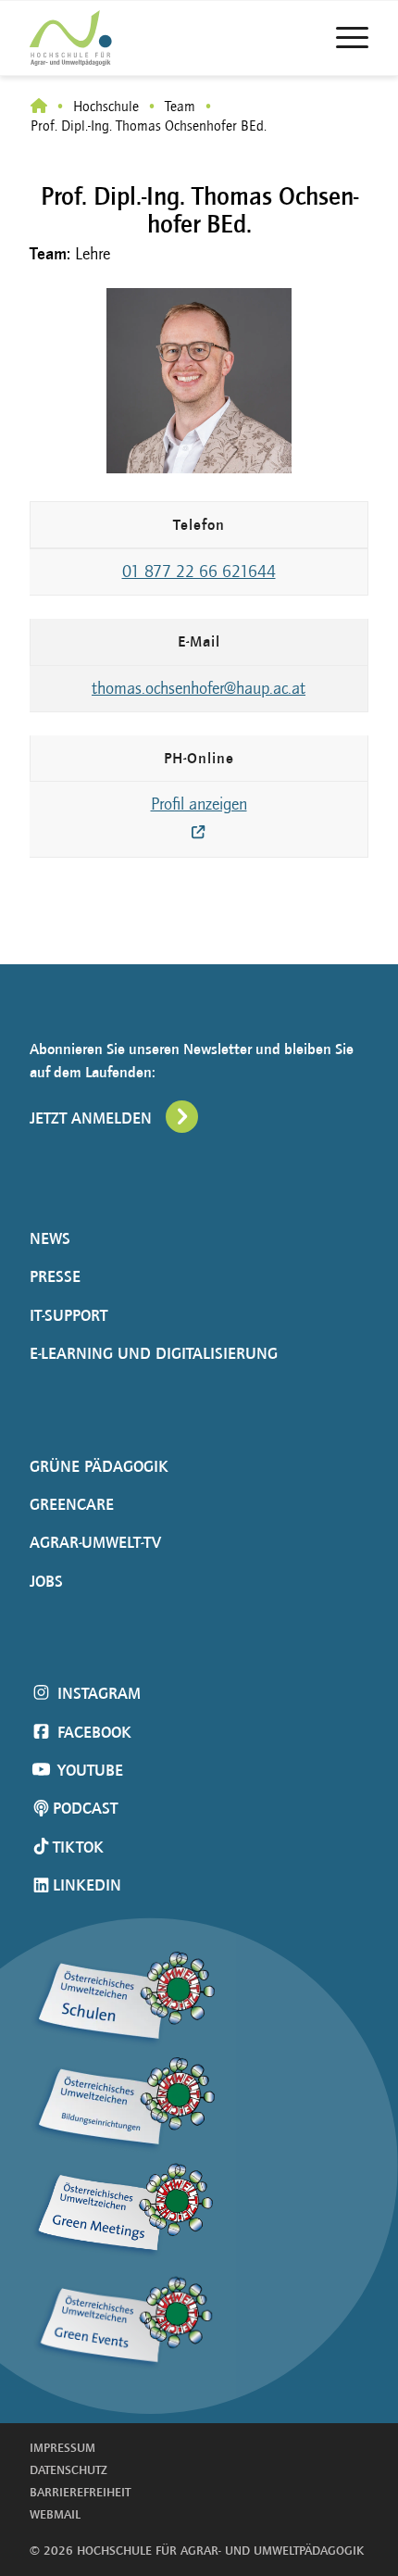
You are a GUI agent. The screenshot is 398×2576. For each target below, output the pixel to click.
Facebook (92, 1732)
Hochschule (106, 106)
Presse (55, 1276)
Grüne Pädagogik (99, 1466)
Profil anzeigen (199, 804)
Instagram (97, 1693)
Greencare (72, 1504)
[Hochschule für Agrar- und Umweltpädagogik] (39, 107)
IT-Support (68, 1315)
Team (180, 106)
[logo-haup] (104, 38)
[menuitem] (343, 38)
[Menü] (343, 38)
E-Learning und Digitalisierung (154, 1353)
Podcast (85, 1808)
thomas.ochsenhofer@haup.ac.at (199, 688)
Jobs (46, 1581)
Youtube (88, 1770)
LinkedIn (87, 1885)
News (50, 1238)
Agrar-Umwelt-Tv (95, 1542)
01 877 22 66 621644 (199, 572)
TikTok (78, 1847)
